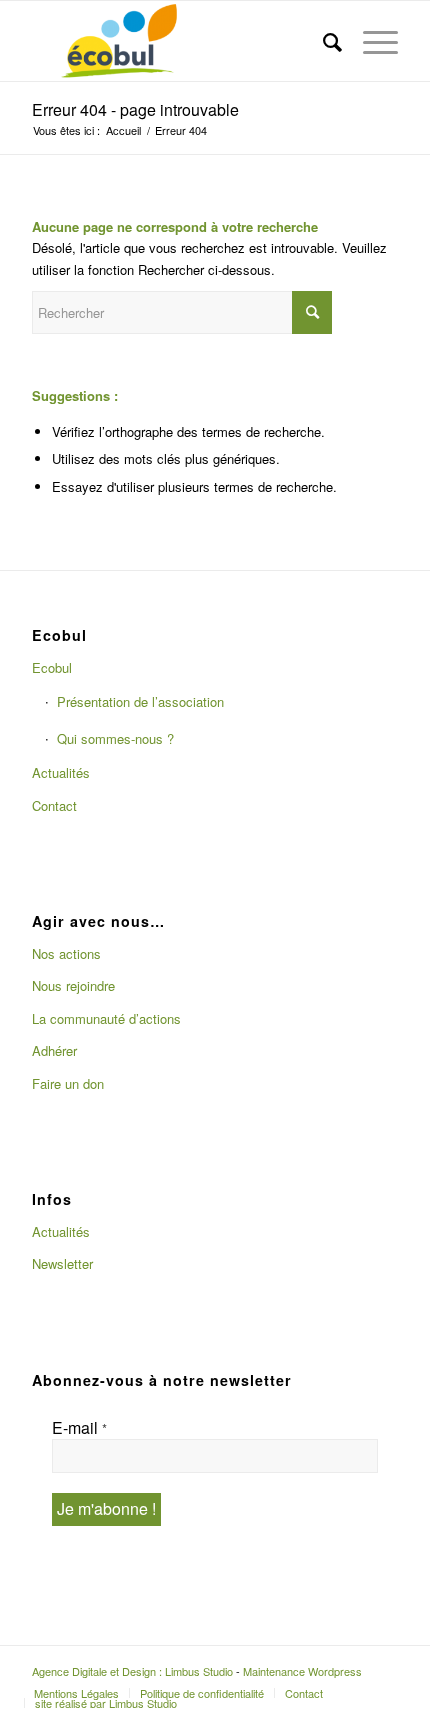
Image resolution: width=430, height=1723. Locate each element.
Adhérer (54, 1050)
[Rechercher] (323, 41)
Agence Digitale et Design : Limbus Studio (132, 1671)
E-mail (79, 1428)
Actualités (61, 772)
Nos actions (66, 953)
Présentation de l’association (140, 701)
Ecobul (52, 667)
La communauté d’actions (106, 1018)
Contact (54, 805)
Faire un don (68, 1083)
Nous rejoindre (73, 985)
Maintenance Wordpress (302, 1671)
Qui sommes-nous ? (115, 738)
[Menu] (370, 41)
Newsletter (62, 1263)
